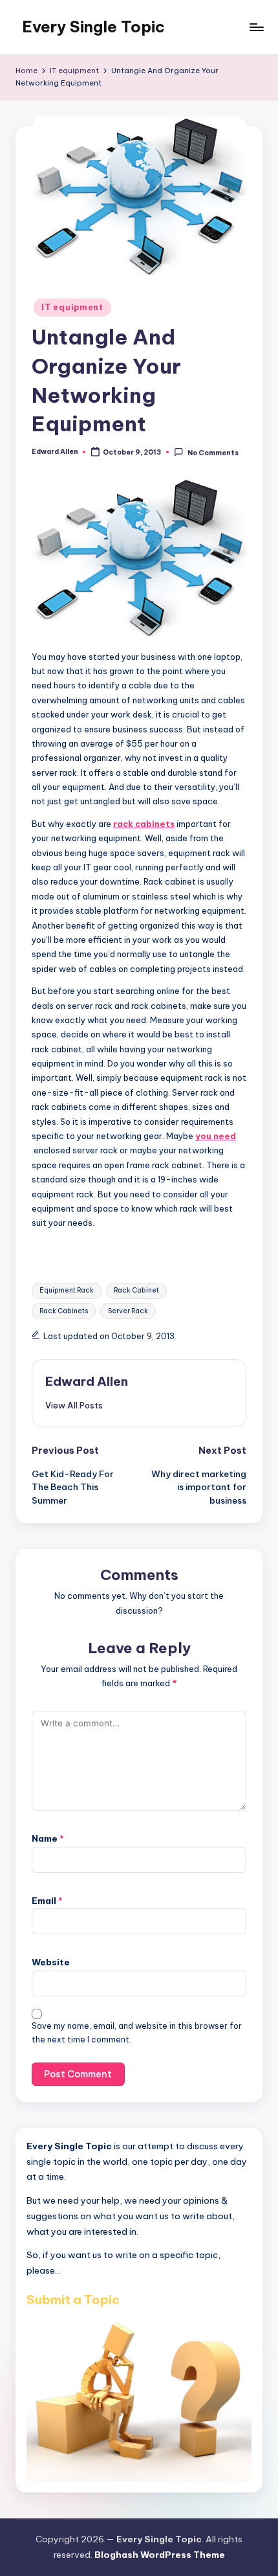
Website (51, 1962)
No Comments (213, 452)
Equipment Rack (67, 1290)
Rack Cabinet (136, 1290)
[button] (74, 1405)
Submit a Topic (73, 2299)
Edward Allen (87, 1381)
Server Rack (128, 1311)
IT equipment (72, 307)
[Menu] (256, 27)
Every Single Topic (93, 27)
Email (47, 1901)
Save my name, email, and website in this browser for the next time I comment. (137, 2033)
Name (48, 1838)
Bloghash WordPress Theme (160, 2555)
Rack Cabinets (64, 1311)
